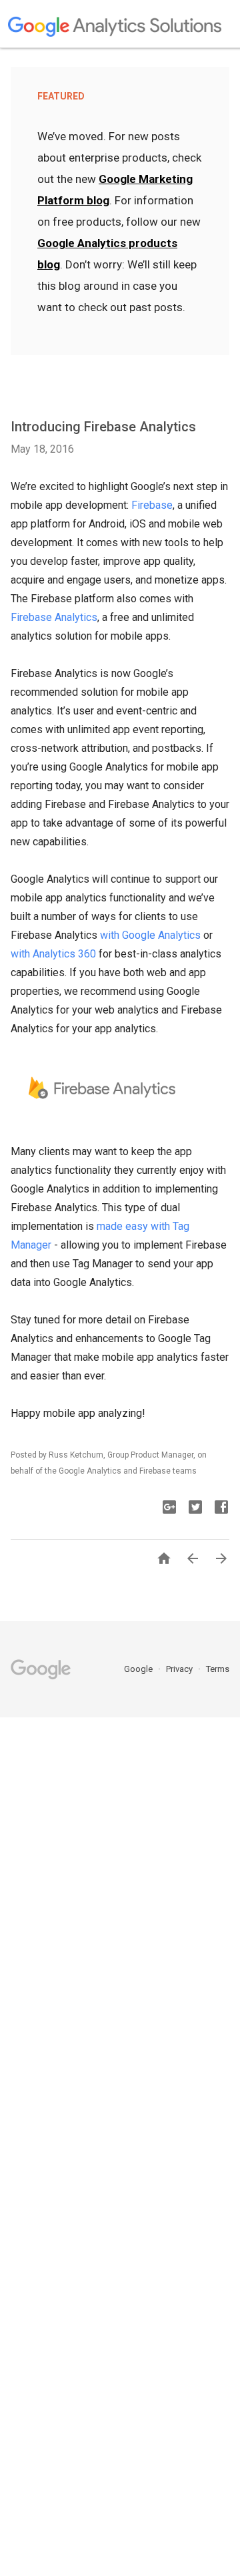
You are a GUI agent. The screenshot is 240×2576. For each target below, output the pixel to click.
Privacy (180, 1669)
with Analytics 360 (53, 954)
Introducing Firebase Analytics (103, 427)
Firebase (152, 505)
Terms (218, 1669)
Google (139, 1669)
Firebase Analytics (54, 617)
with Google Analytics (150, 935)
